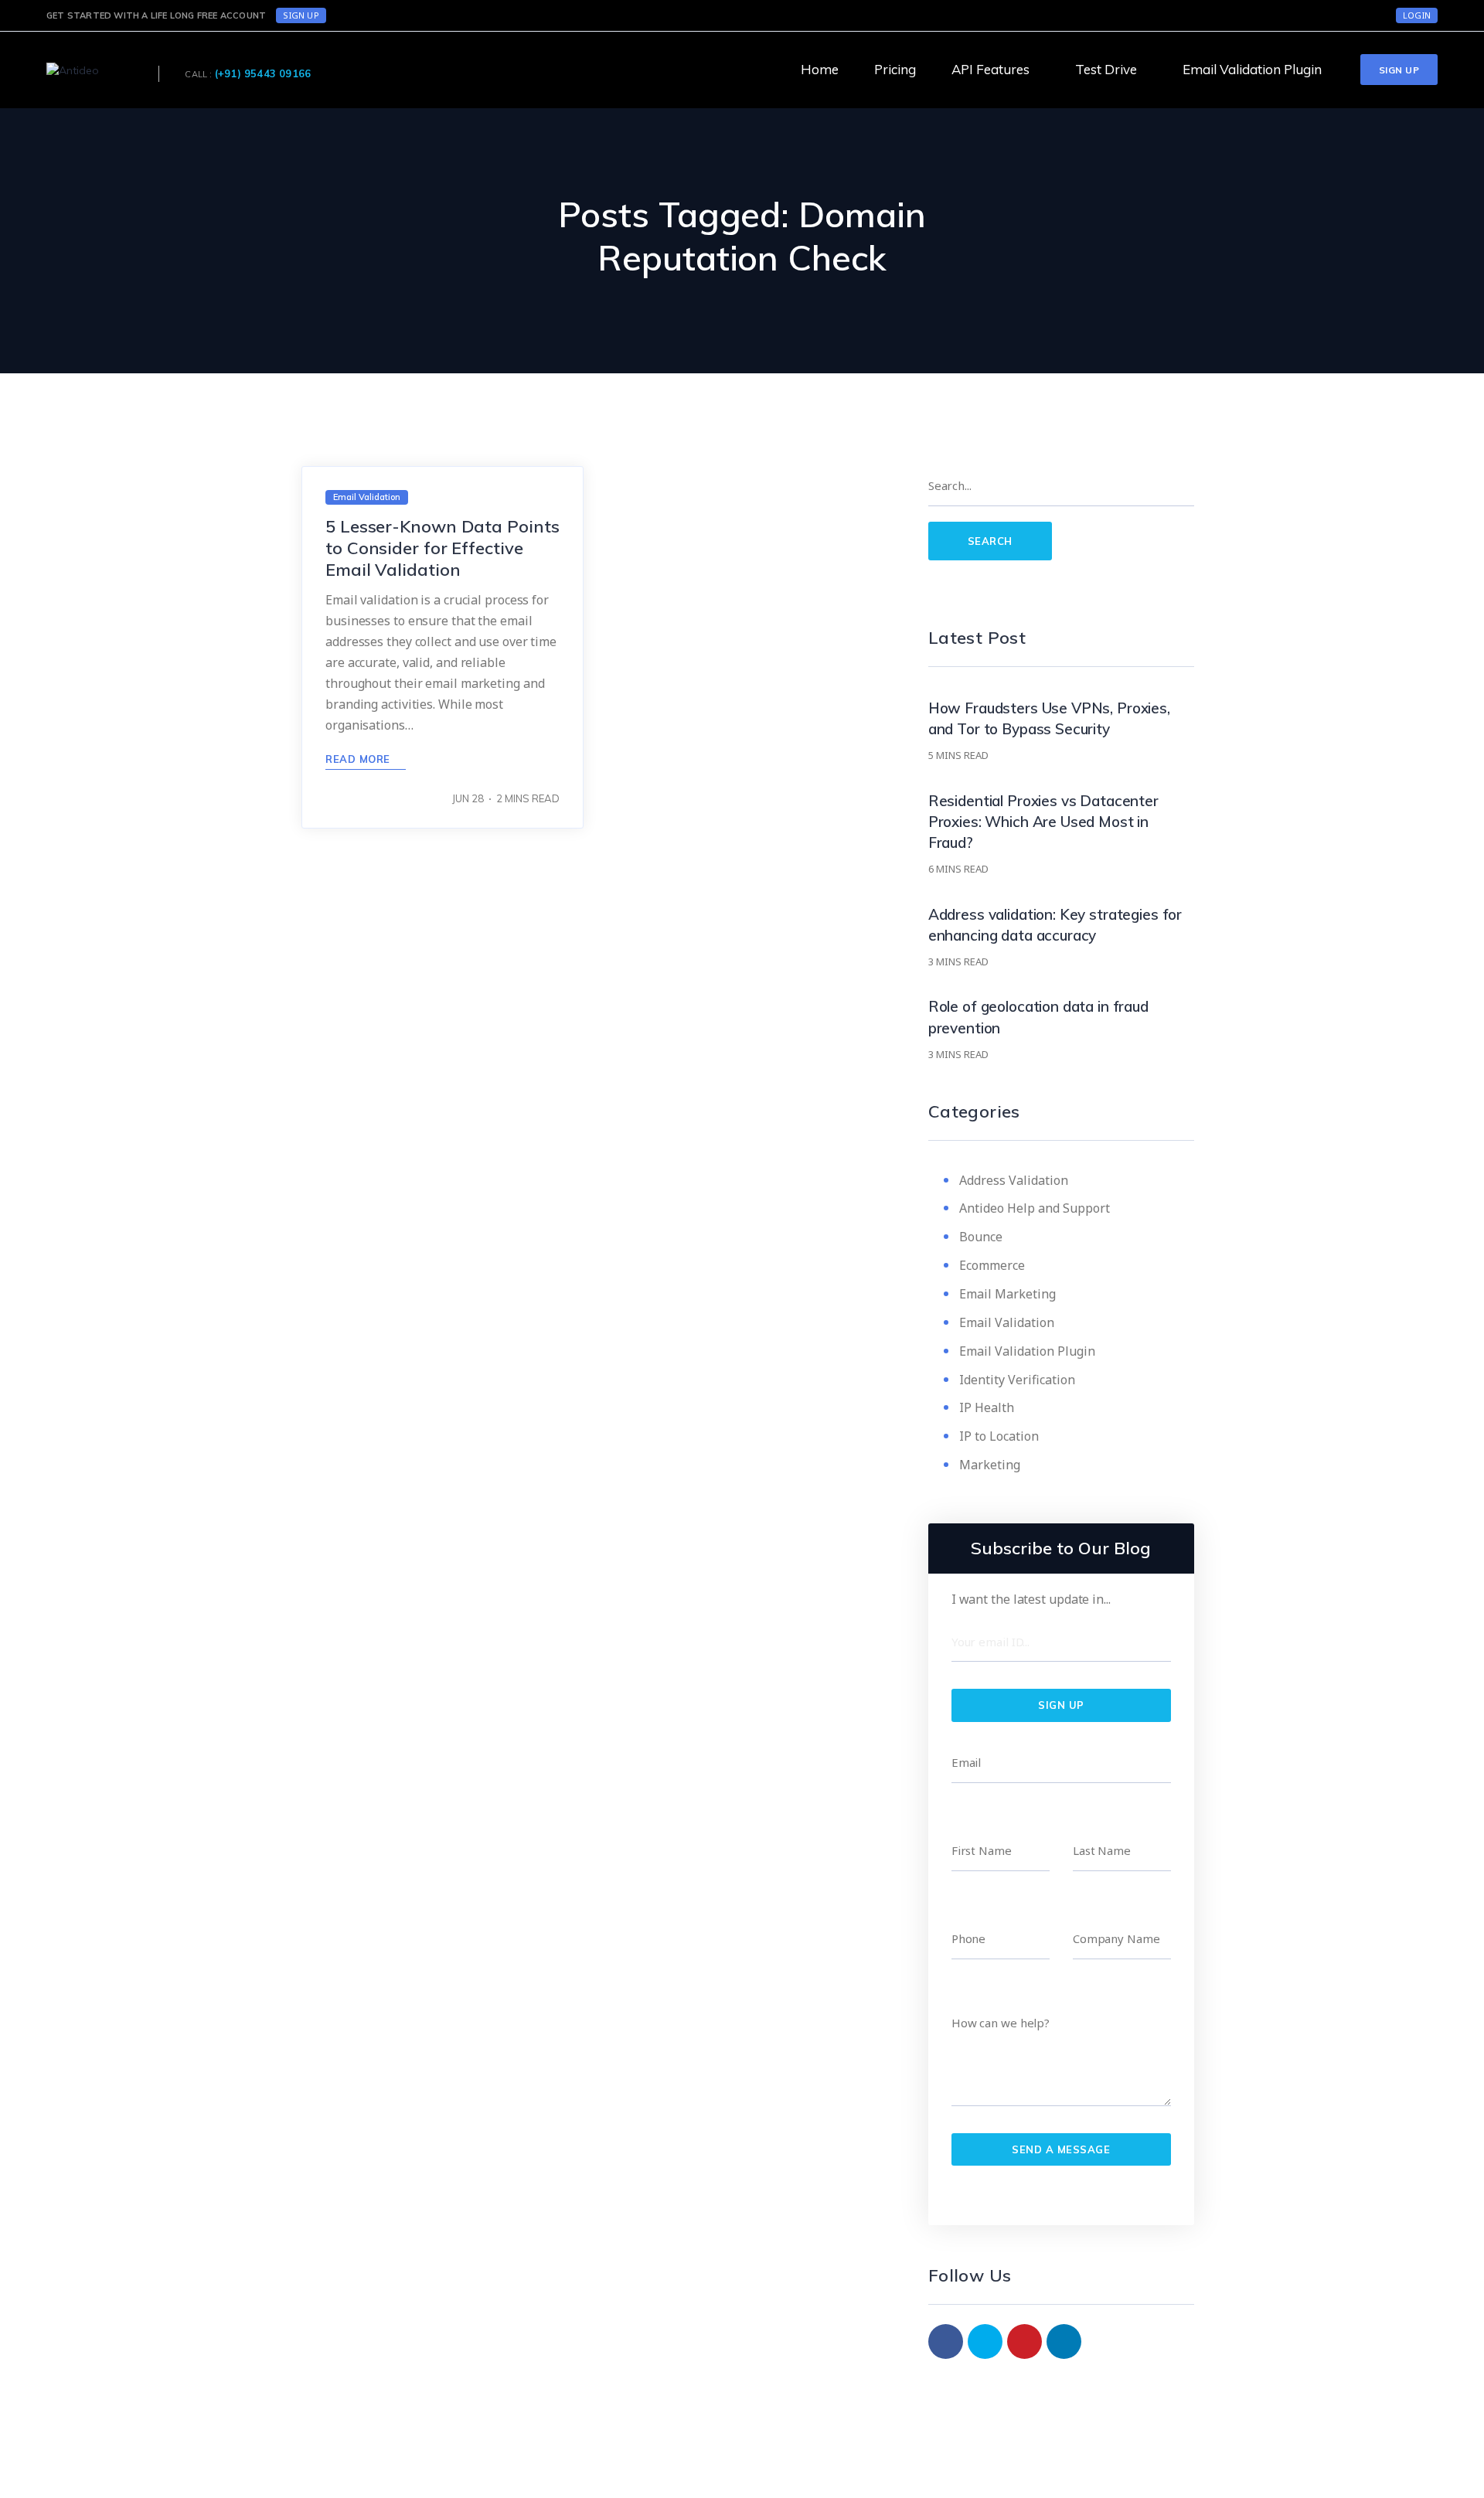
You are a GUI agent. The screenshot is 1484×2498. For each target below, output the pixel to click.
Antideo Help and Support (1035, 1208)
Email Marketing (1007, 1294)
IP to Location (999, 1436)
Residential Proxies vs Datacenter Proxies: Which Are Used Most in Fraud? (1043, 822)
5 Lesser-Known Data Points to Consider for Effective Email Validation (442, 548)
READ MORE (359, 759)
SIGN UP (301, 15)
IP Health (987, 1407)
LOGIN (1417, 15)
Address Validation (1014, 1180)
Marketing (990, 1465)
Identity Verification (1017, 1380)
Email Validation (1007, 1322)
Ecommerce (992, 1265)
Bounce (981, 1237)
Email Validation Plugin (1027, 1351)
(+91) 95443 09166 (263, 73)
